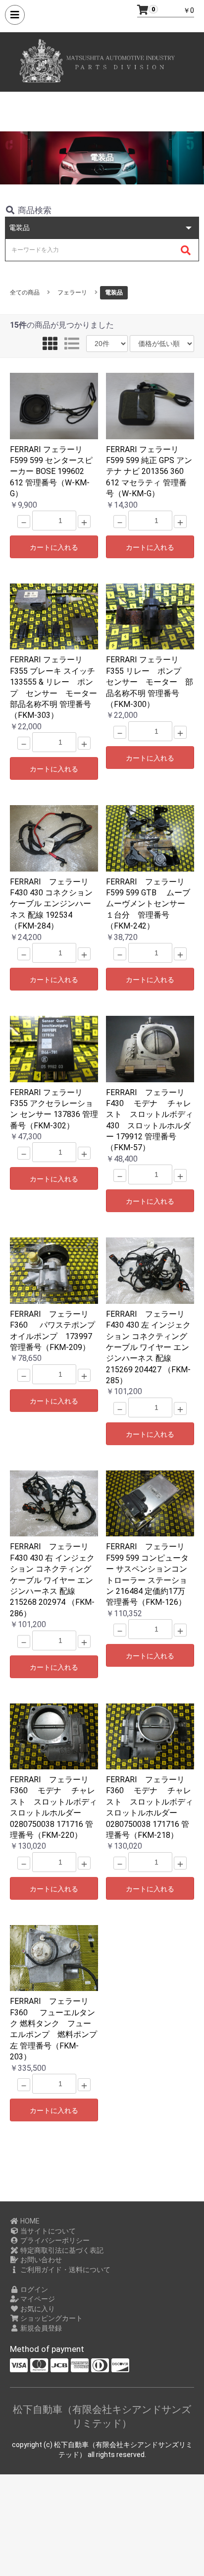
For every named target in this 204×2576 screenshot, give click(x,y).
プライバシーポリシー (54, 2240)
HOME (29, 2221)
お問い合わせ (40, 2260)
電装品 (114, 293)
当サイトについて (47, 2231)
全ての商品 (25, 293)
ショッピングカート (51, 2318)
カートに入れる (54, 547)
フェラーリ (72, 293)
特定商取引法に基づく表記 (61, 2250)
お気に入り (37, 2309)
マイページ (37, 2299)
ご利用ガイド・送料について (65, 2270)
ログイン (33, 2289)
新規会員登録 (40, 2328)
